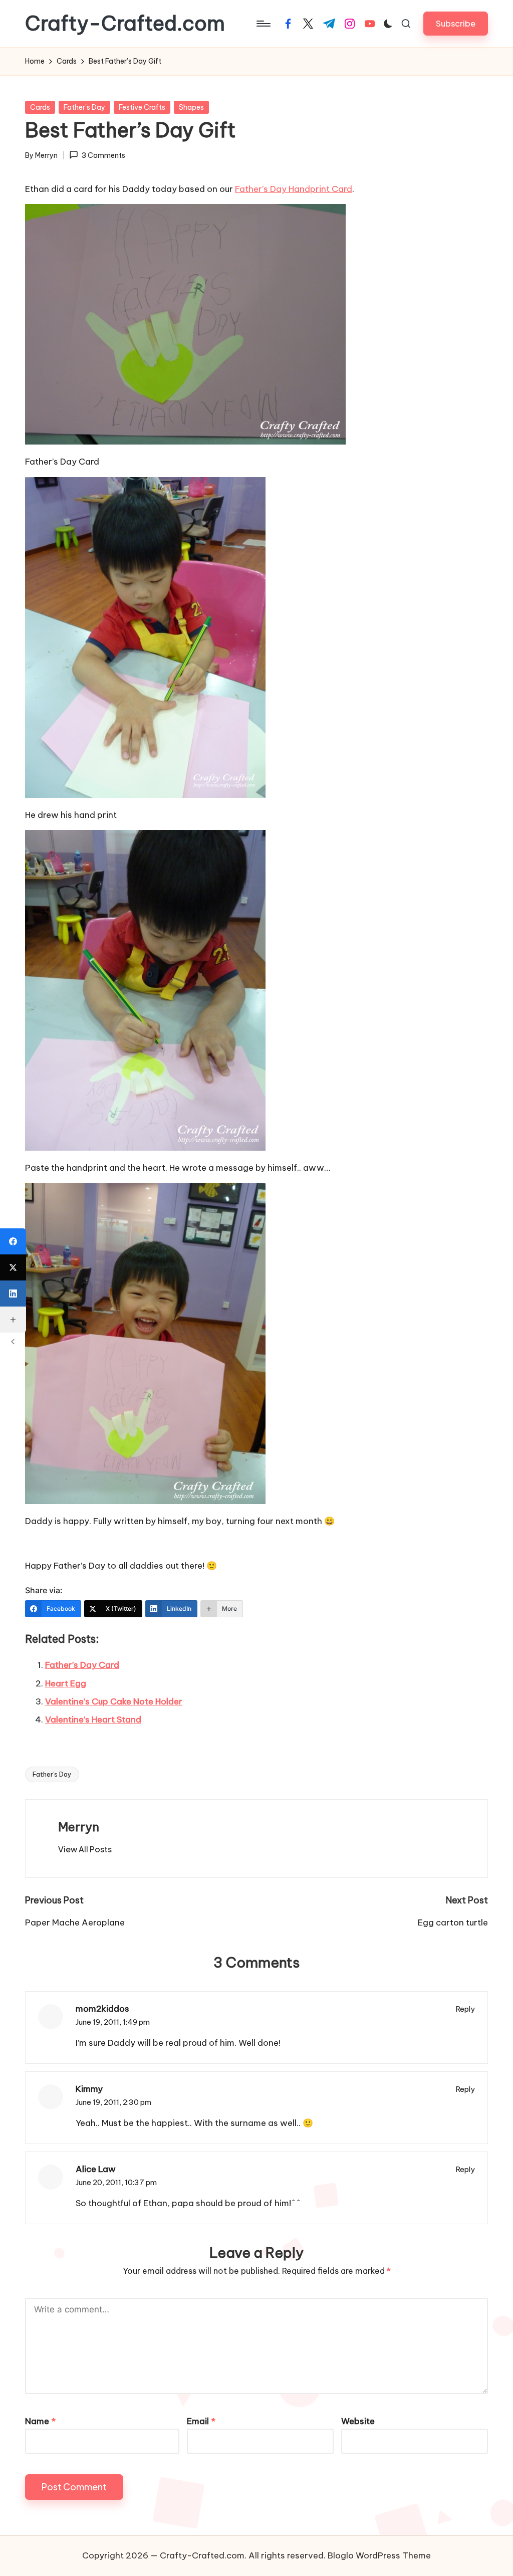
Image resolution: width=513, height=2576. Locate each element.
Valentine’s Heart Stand (93, 1720)
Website (358, 2421)
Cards (40, 107)
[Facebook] (13, 1241)
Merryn (79, 1827)
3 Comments (103, 155)
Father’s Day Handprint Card (294, 189)
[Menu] (263, 24)
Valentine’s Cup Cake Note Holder (114, 1701)
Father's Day (84, 107)
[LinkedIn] (13, 1294)
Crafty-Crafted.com (125, 24)
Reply (465, 2009)
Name (40, 2421)
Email (201, 2421)
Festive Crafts (142, 107)
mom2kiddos (102, 2009)
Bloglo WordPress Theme (379, 2555)
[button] (456, 23)
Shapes (191, 107)
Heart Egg (66, 1683)
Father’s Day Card (82, 1665)
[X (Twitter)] (13, 1267)
